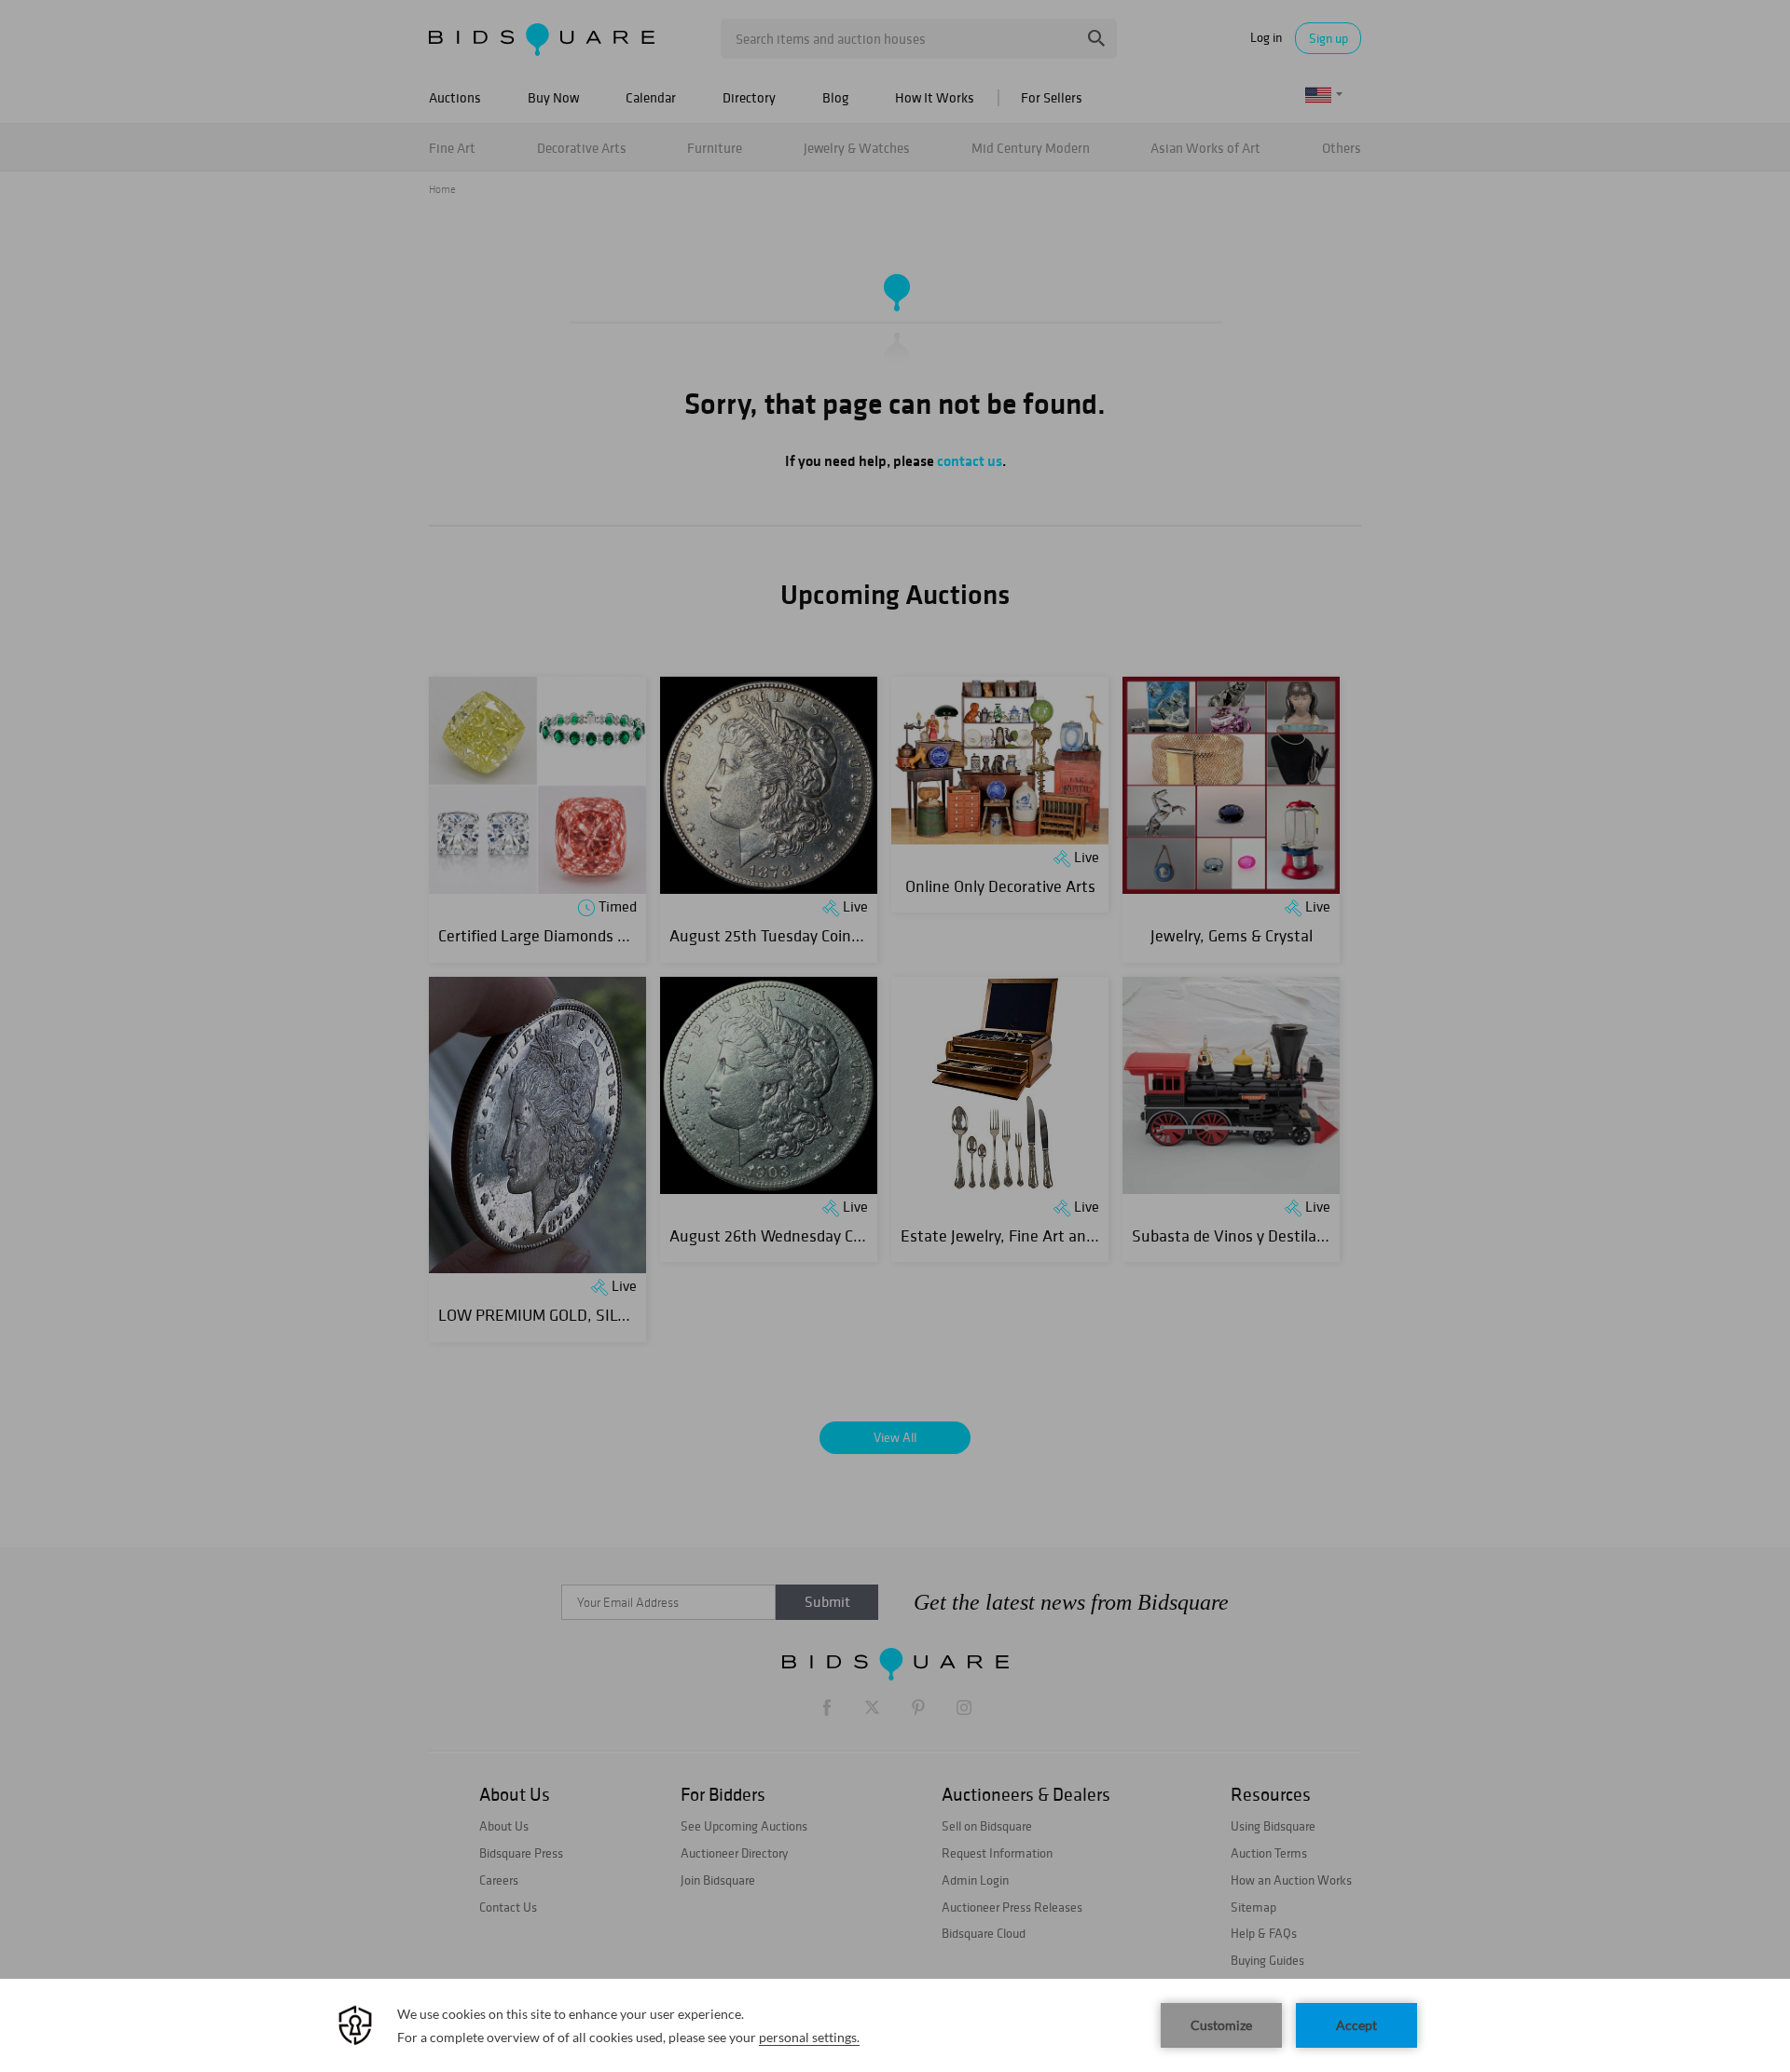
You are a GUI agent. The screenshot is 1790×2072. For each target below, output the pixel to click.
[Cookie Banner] (895, 2025)
